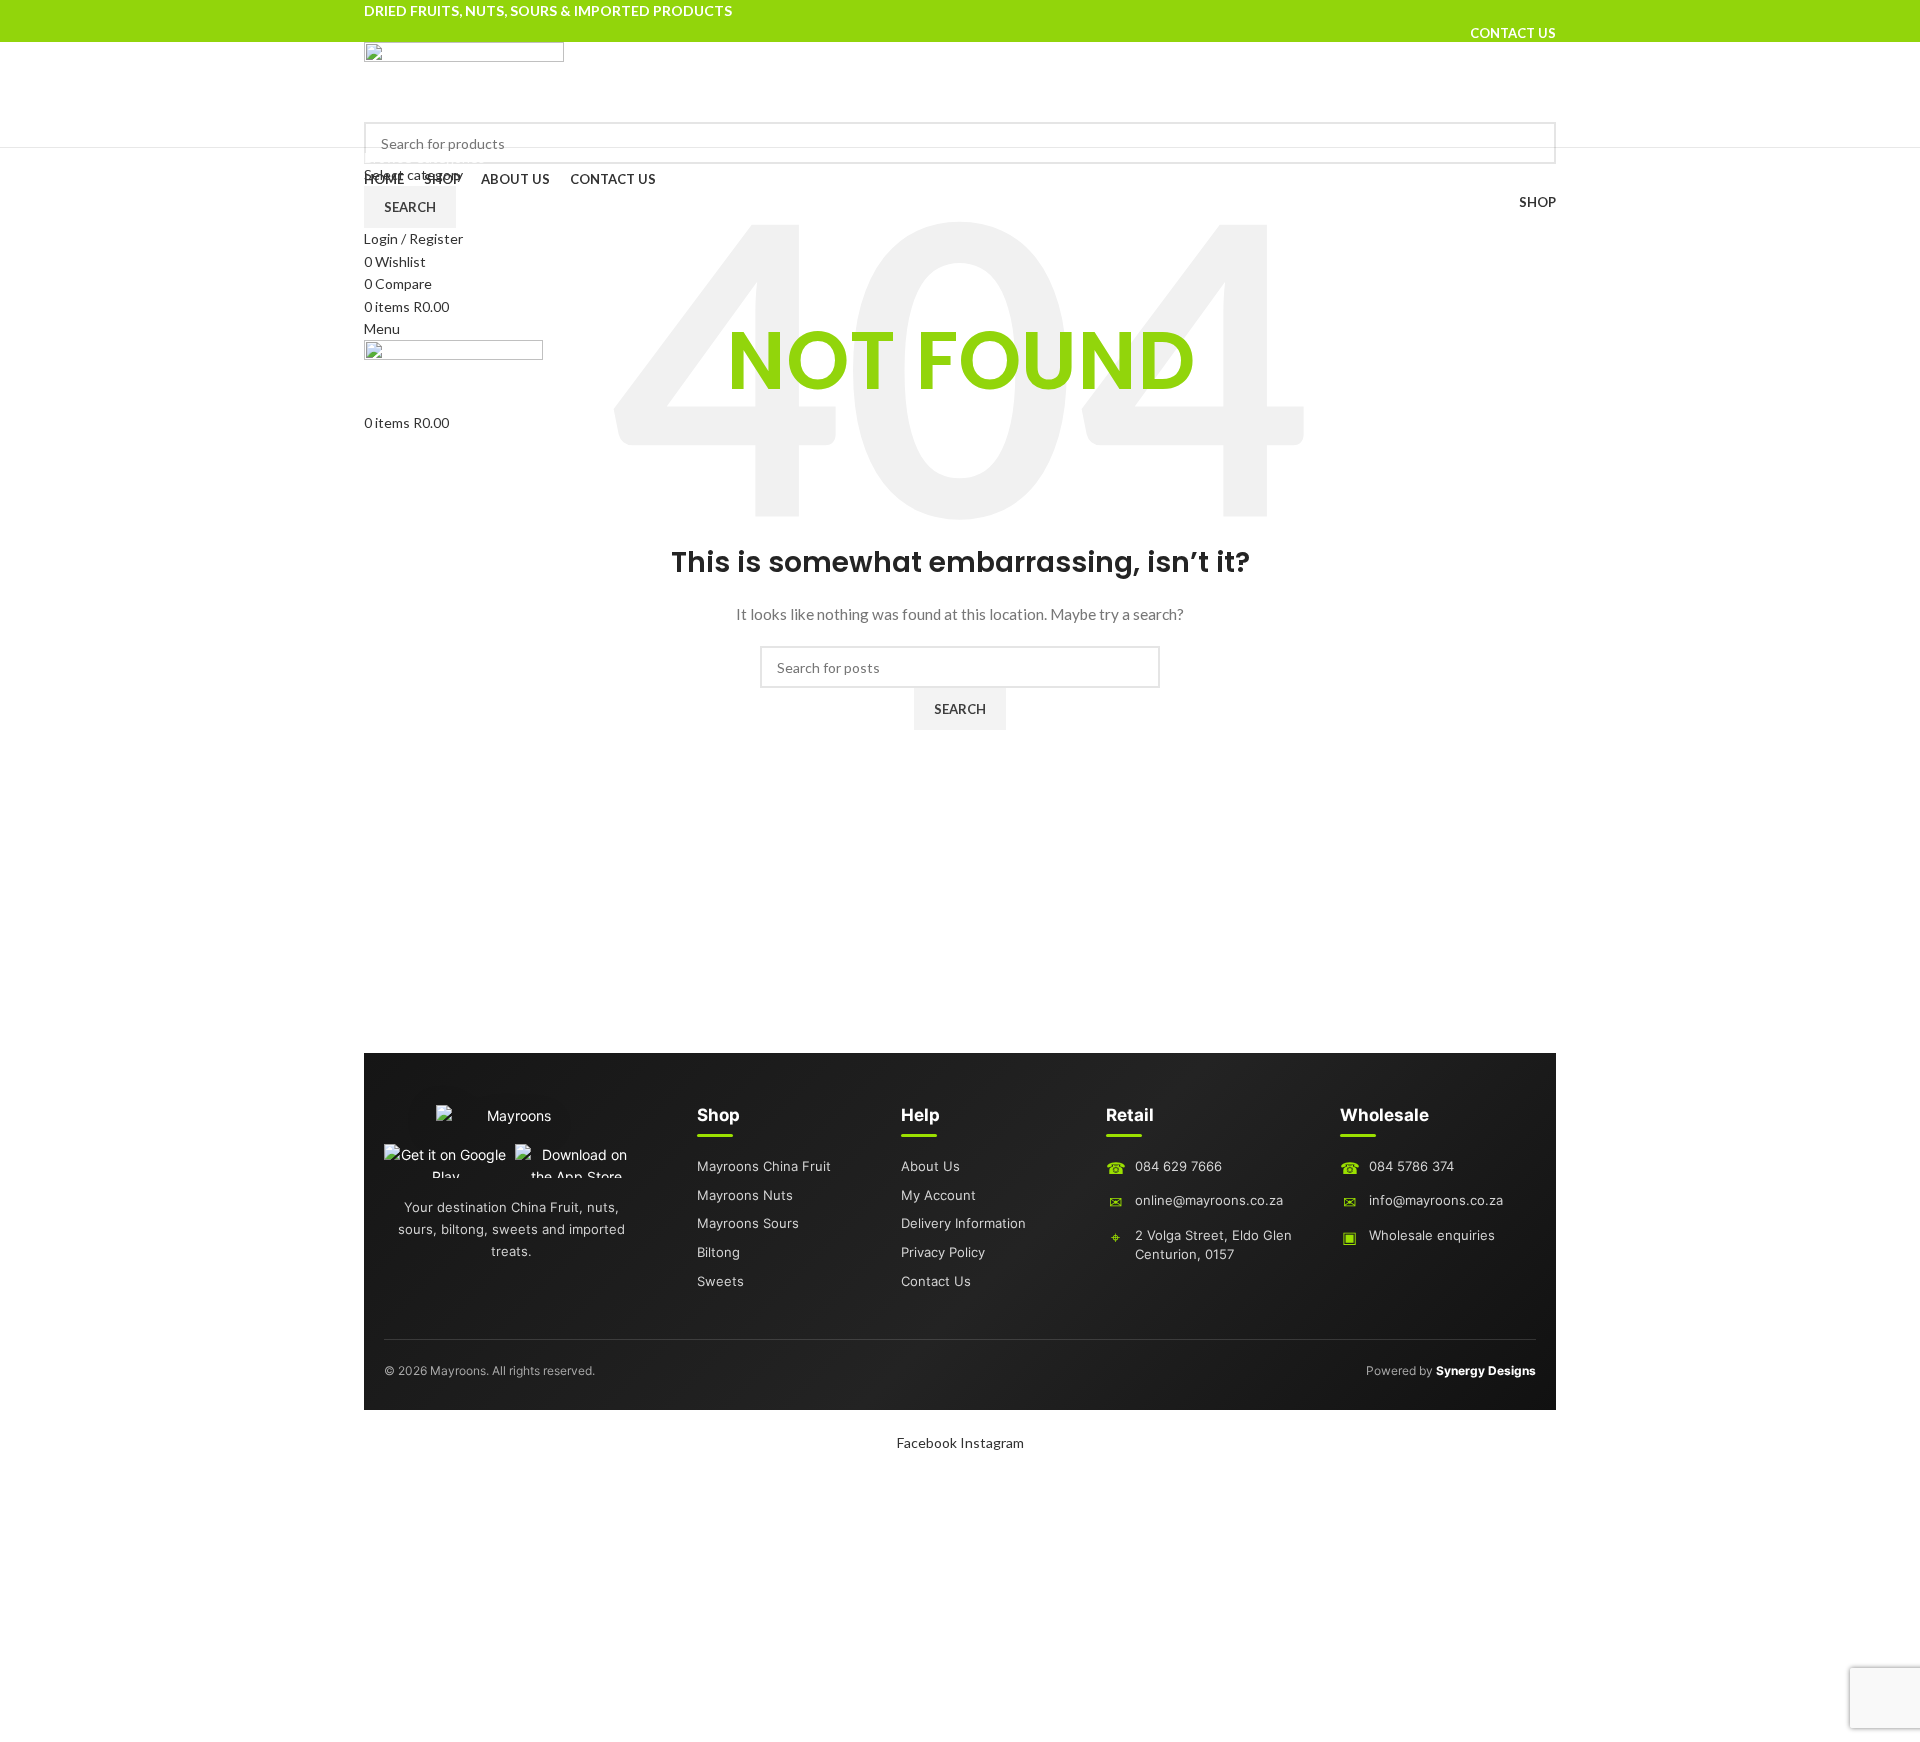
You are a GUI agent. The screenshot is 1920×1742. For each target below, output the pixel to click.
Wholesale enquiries (1432, 1235)
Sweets (720, 1281)
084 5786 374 (1411, 1166)
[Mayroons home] (511, 1124)
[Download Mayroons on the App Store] (576, 1161)
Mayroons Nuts (745, 1195)
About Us (930, 1166)
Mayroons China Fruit (764, 1166)
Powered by (1451, 1370)
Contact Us (936, 1281)
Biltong (718, 1252)
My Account (938, 1195)
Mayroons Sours (748, 1223)
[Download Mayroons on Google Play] (445, 1161)
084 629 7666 (1178, 1166)
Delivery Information (963, 1223)
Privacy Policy (943, 1252)
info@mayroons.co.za (1436, 1200)
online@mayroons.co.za (1209, 1200)
